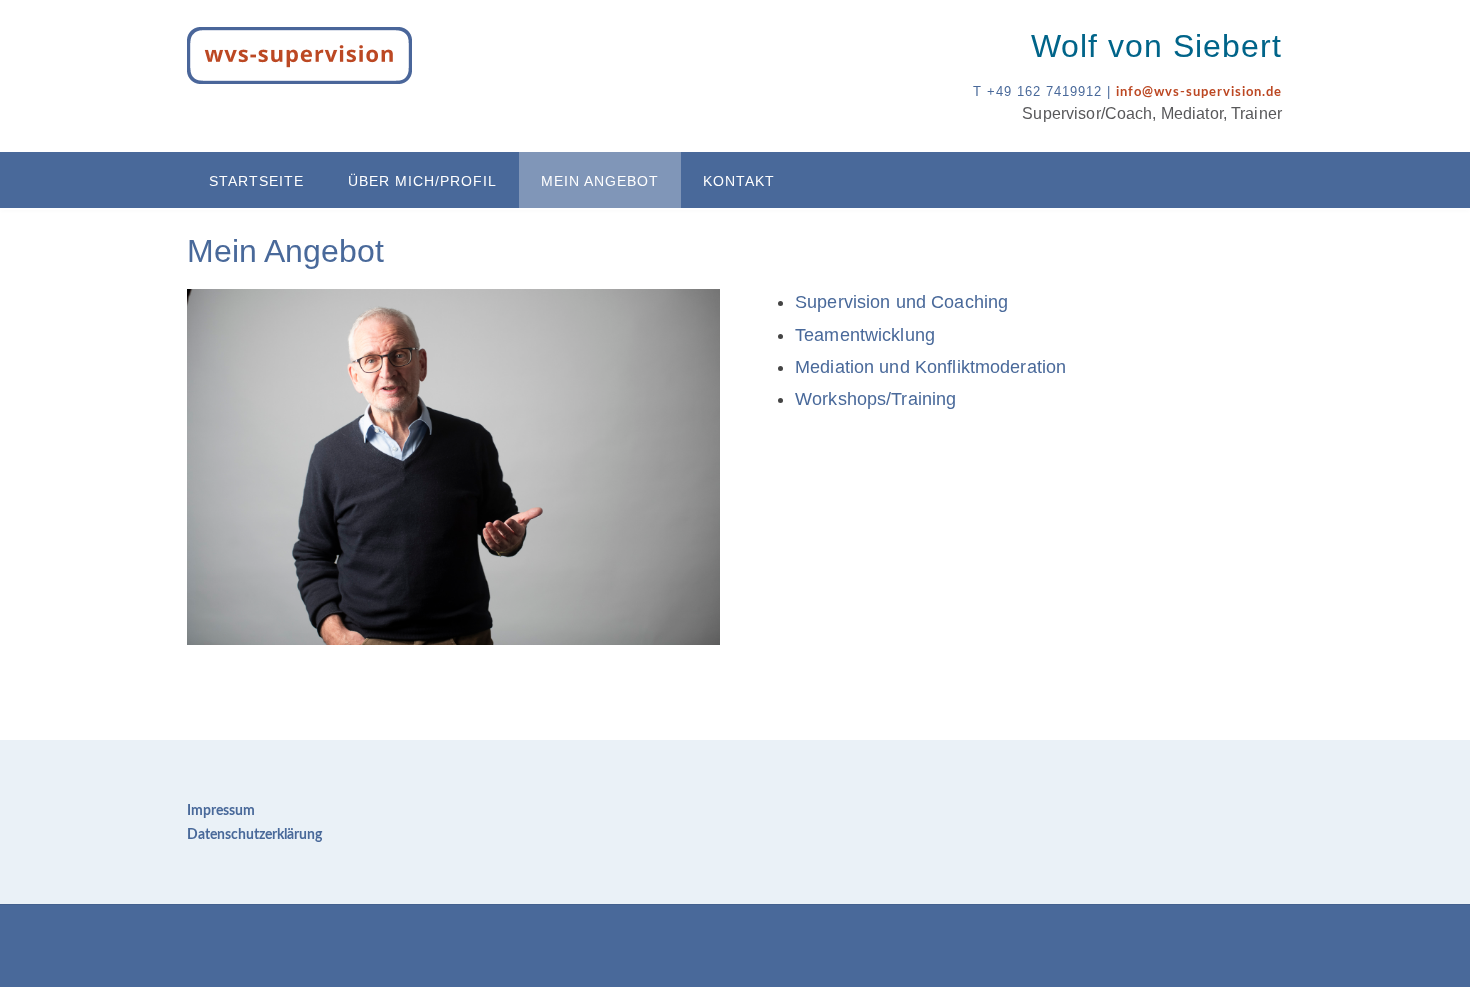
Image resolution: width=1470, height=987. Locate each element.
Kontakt (739, 181)
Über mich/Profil (422, 181)
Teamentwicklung (865, 335)
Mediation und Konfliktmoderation (930, 367)
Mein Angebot (600, 181)
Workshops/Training (875, 399)
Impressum (221, 811)
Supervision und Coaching (901, 302)
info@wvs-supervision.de (1199, 92)
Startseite (256, 181)
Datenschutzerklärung (254, 835)
